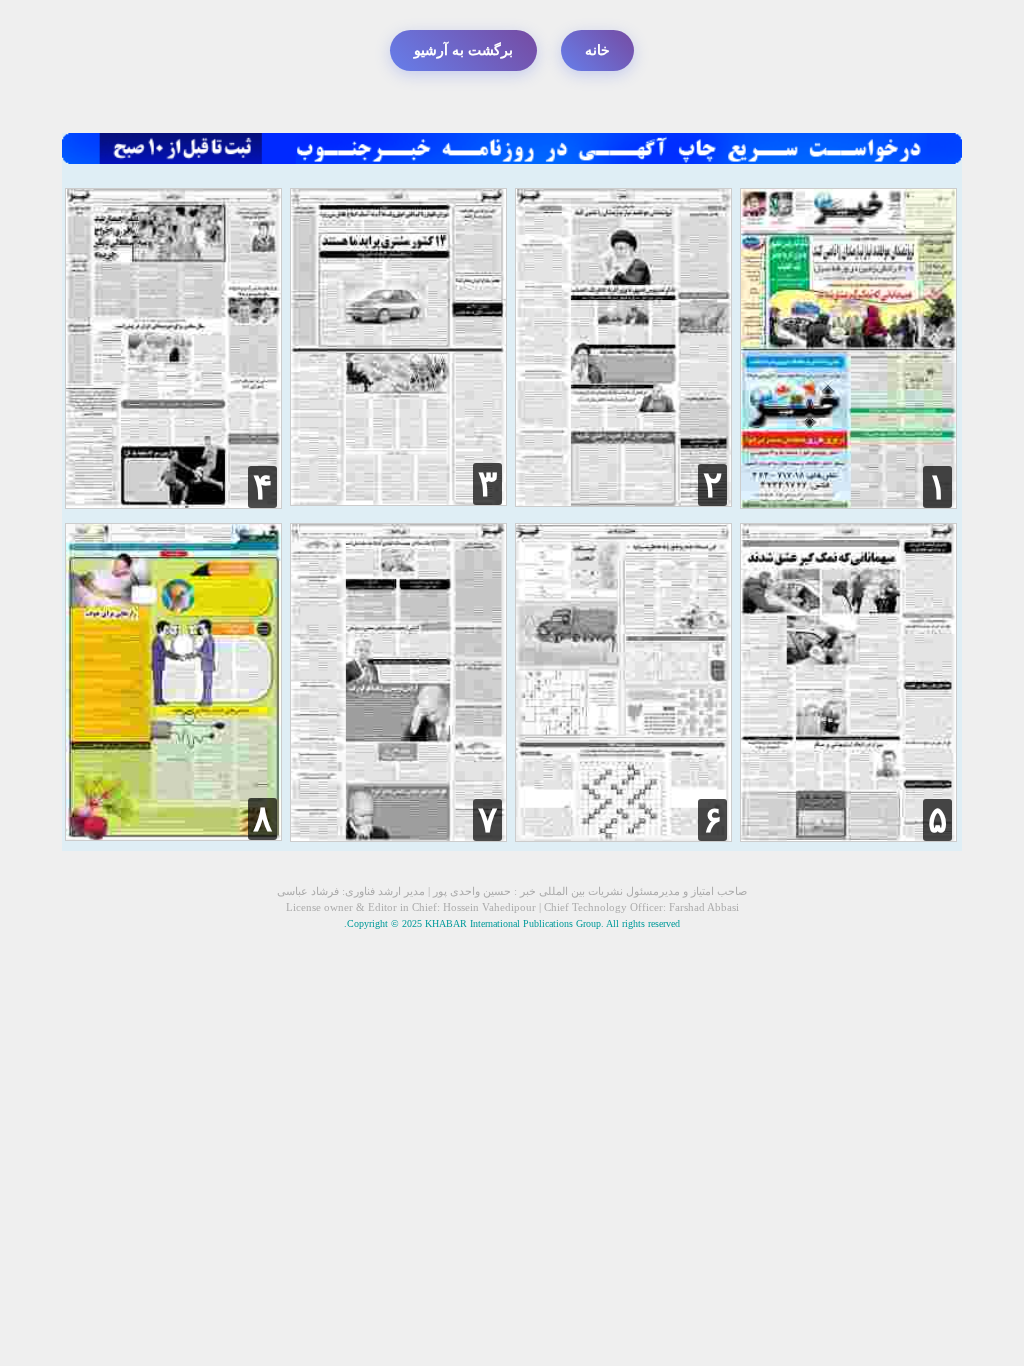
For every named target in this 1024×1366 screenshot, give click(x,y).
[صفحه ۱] (848, 503)
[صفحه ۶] (623, 836)
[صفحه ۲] (623, 501)
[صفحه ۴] (173, 503)
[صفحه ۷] (398, 836)
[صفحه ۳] (398, 500)
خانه (597, 50)
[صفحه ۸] (173, 835)
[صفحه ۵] (848, 836)
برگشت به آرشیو (463, 50)
